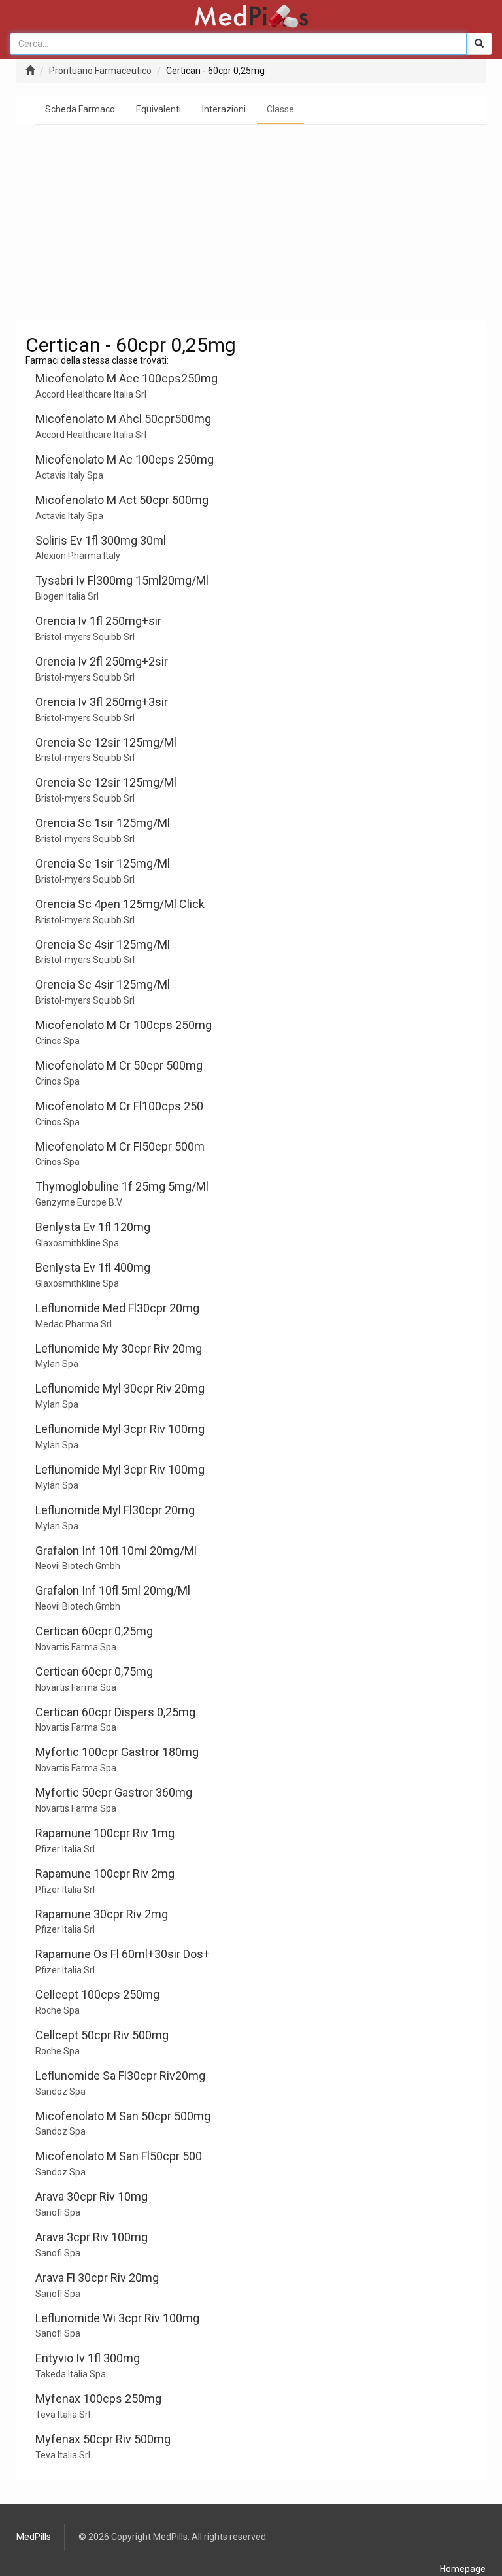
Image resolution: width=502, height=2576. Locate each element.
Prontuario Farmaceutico (100, 71)
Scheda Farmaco (80, 109)
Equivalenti (159, 109)
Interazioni (224, 109)
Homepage (463, 2569)
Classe (280, 109)
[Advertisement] (251, 223)
